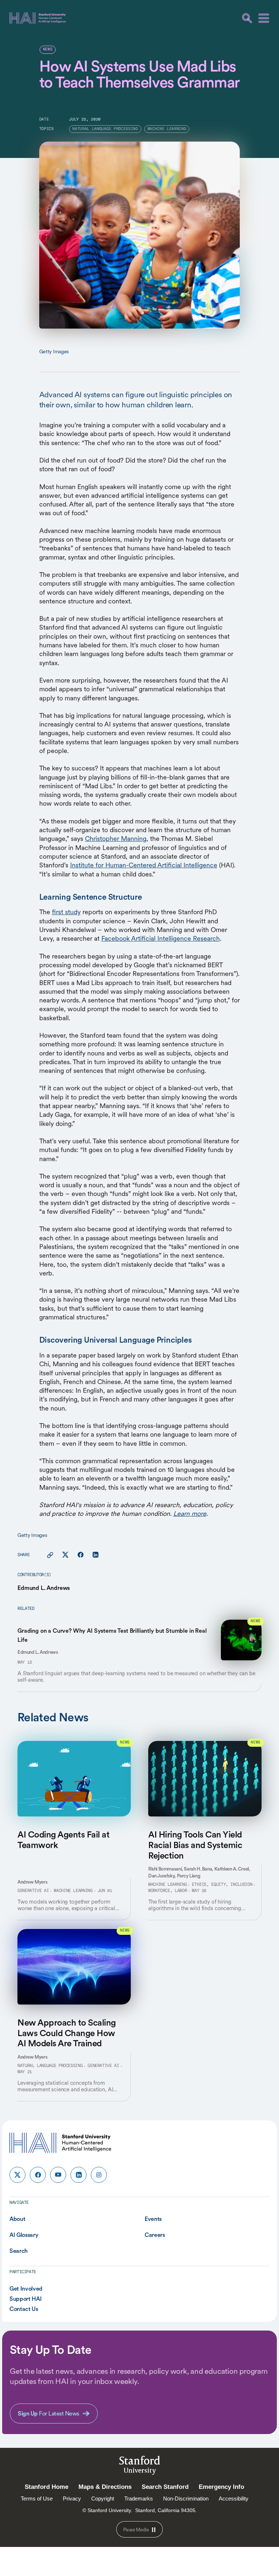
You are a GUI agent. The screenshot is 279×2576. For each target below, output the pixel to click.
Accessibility (234, 2498)
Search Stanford (165, 2487)
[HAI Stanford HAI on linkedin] (78, 2175)
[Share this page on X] (65, 1555)
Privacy (72, 2498)
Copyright (103, 2498)
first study (66, 912)
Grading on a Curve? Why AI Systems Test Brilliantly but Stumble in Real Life (112, 1635)
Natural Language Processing (50, 2066)
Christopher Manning (116, 839)
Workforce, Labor (167, 1891)
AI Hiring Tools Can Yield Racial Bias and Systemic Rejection (195, 1845)
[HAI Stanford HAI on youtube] (58, 2175)
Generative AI (33, 1891)
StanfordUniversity (140, 2467)
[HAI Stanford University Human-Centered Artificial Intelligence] (38, 18)
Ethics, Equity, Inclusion (222, 1885)
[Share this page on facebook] (80, 1555)
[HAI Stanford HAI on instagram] (99, 2175)
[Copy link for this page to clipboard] (50, 1555)
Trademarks (139, 2498)
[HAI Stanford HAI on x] (17, 2175)
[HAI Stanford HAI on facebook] (38, 2175)
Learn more (190, 1513)
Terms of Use (37, 2498)
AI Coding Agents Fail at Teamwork (63, 1840)
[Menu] (264, 18)
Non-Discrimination (186, 2498)
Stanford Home (46, 2487)
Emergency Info (221, 2487)
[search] (247, 18)
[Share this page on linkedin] (95, 1555)
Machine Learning (73, 1891)
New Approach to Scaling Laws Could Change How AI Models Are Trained (67, 2033)
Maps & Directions (105, 2487)
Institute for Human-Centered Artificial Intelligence (144, 865)
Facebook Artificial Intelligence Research (161, 938)
